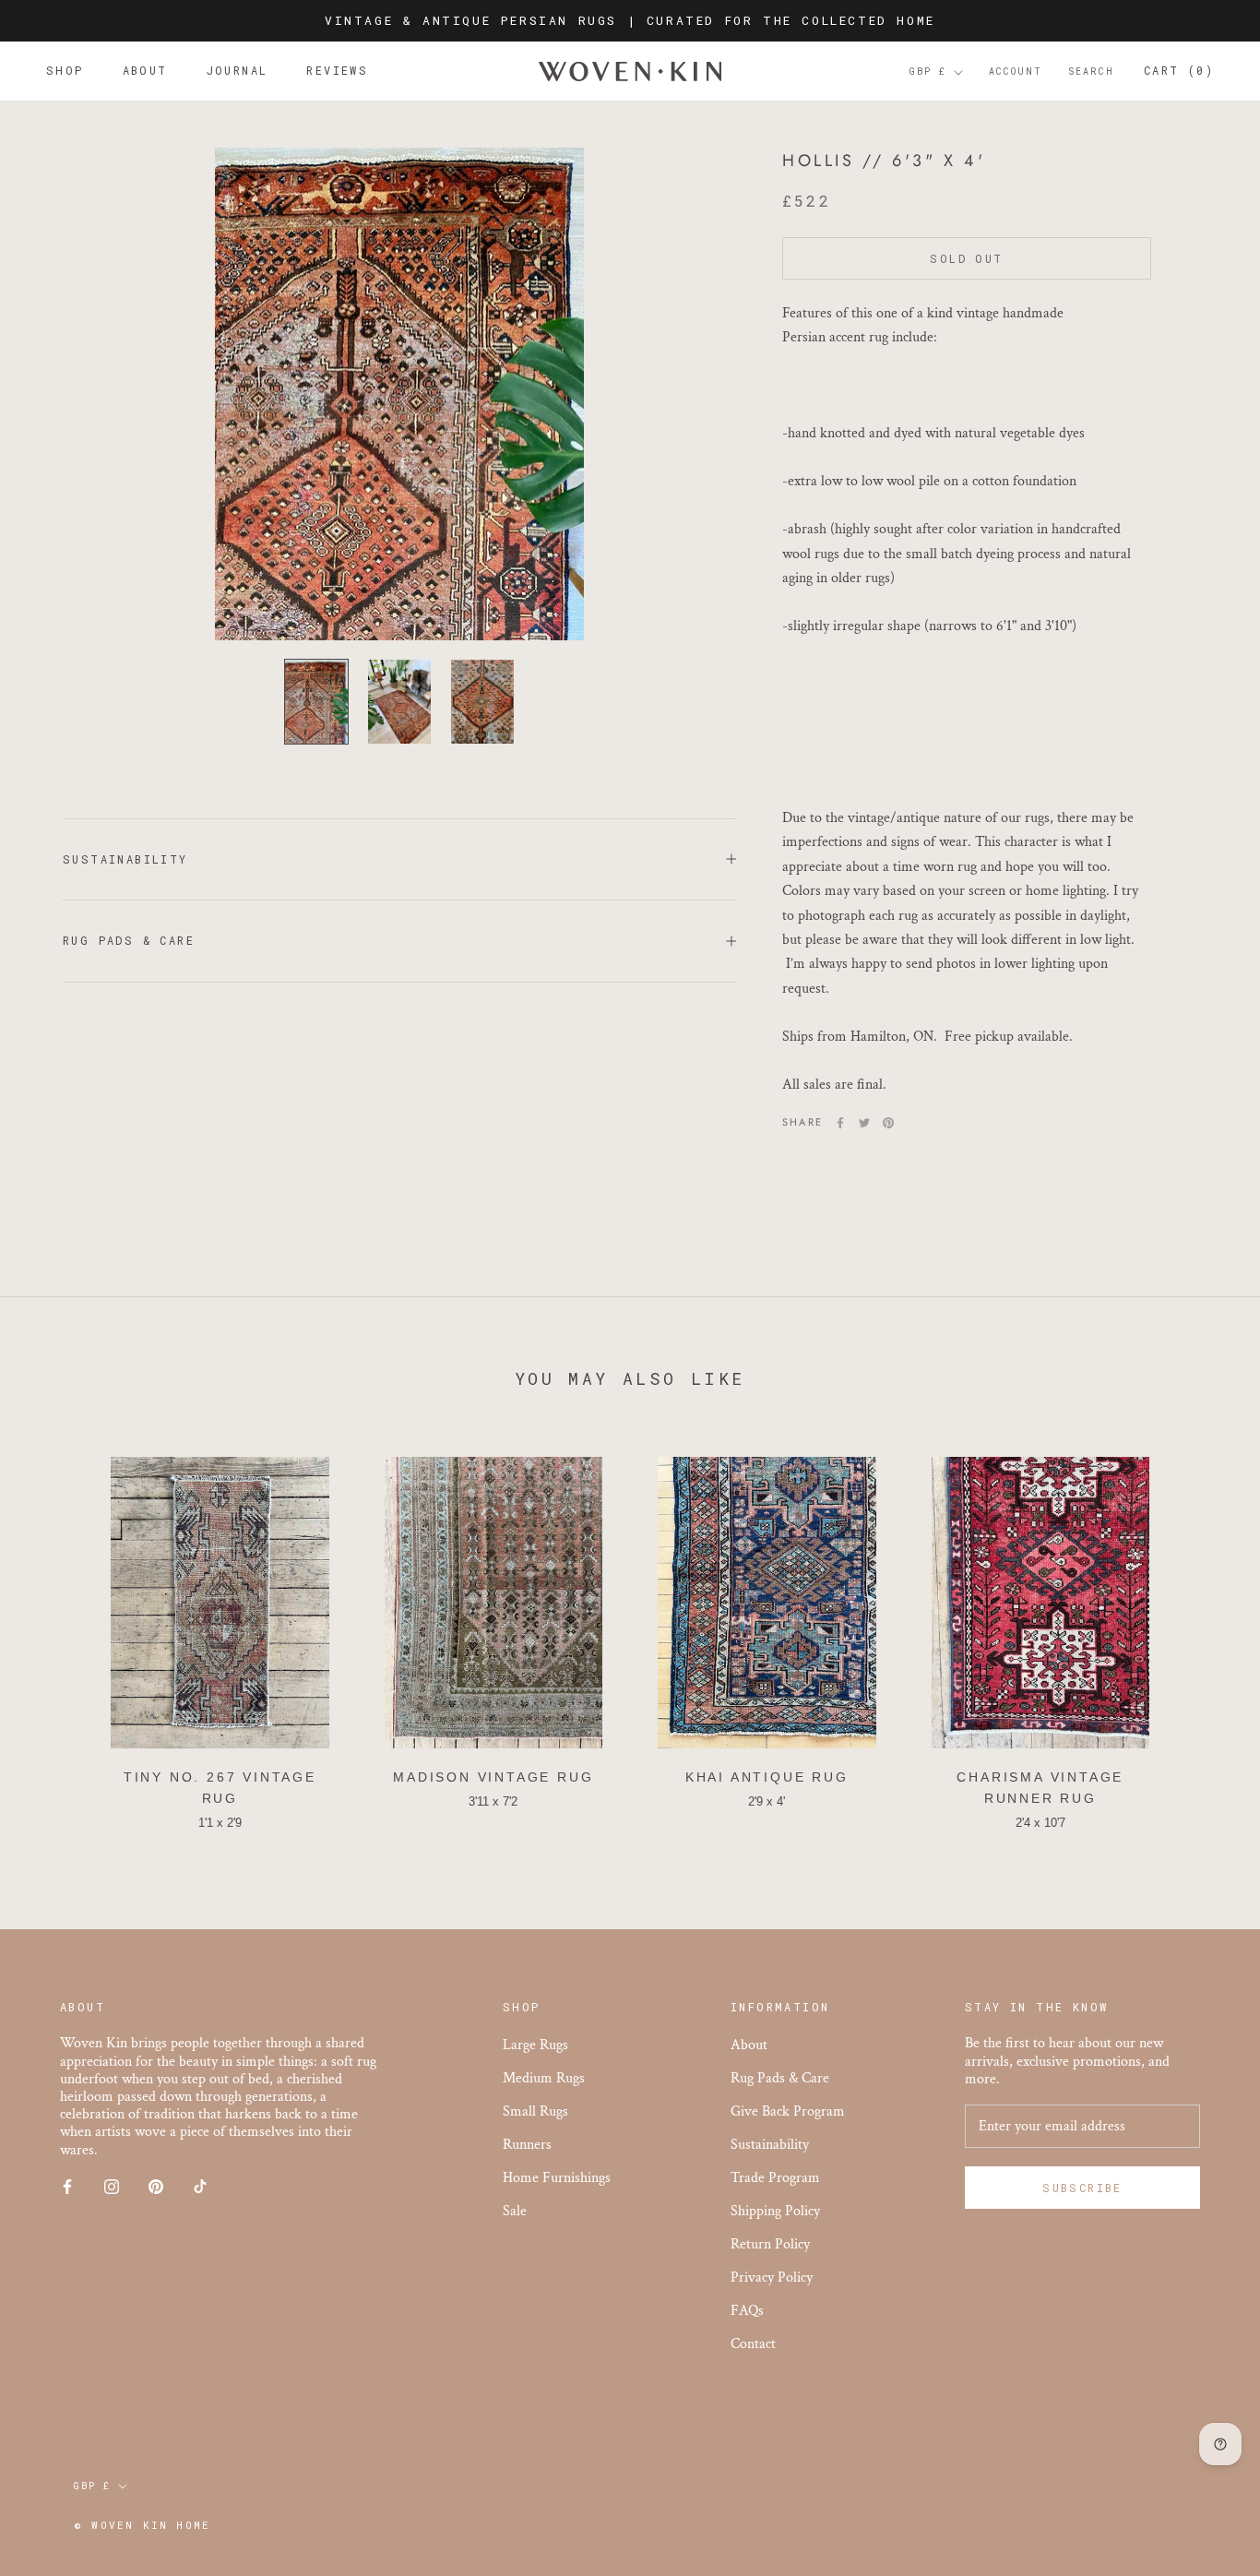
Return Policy (770, 2244)
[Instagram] (112, 2186)
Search (1091, 72)
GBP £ (928, 72)
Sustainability (125, 859)
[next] (1202, 1635)
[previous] (58, 1635)
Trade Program (775, 2178)
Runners (527, 2145)
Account (1016, 72)
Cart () (1179, 71)
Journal (238, 71)
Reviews (337, 71)
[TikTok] (200, 2186)
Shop (65, 71)
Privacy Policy (772, 2278)
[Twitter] (864, 1123)
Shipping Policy (775, 2211)
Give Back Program (788, 2111)
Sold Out (966, 259)
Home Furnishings (557, 2178)
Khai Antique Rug (767, 1777)
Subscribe (1082, 2188)
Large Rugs (535, 2045)
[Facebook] (840, 1123)
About (145, 71)
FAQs (747, 2311)
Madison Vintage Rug (493, 1777)
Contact (753, 2344)
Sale (515, 2211)
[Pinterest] (888, 1123)
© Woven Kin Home (142, 2525)
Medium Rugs (544, 2078)
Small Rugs (535, 2111)
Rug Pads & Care (129, 940)
